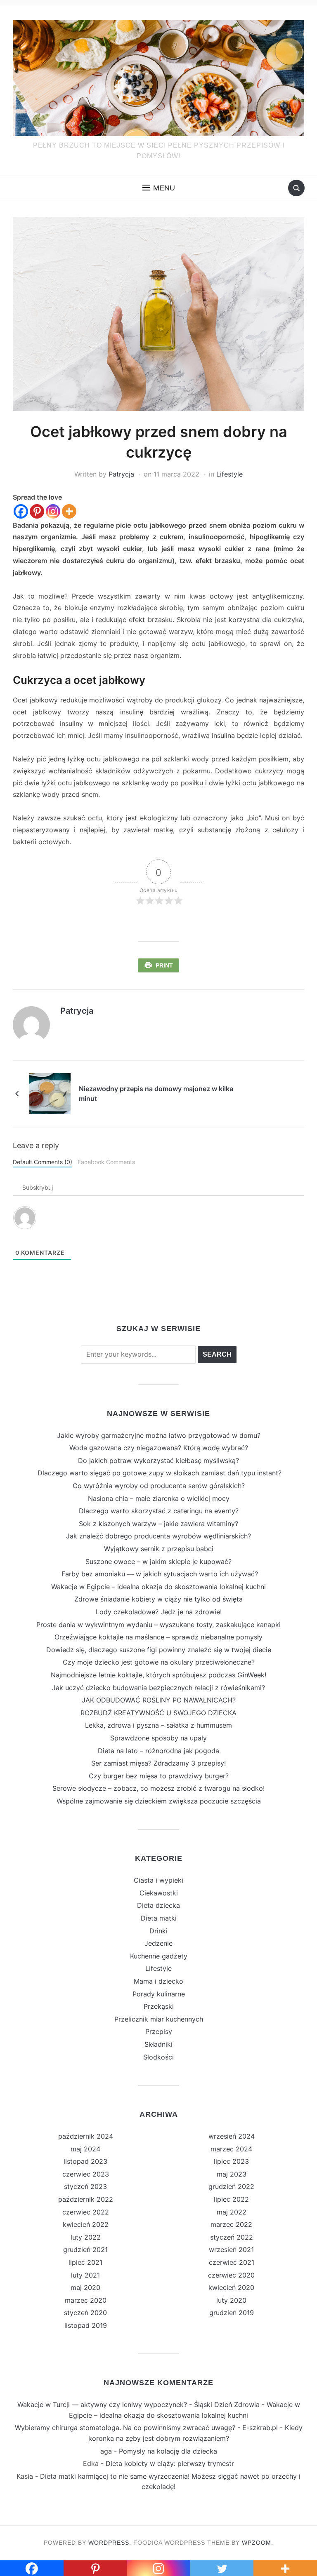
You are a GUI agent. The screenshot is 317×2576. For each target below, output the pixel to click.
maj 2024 (85, 2149)
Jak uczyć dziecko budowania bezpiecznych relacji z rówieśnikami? (158, 1688)
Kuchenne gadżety (159, 1956)
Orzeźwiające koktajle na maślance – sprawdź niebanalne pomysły (158, 1637)
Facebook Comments (106, 1162)
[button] (159, 188)
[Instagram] (53, 511)
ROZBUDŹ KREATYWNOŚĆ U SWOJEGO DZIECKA (158, 1713)
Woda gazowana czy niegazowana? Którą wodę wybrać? (159, 1448)
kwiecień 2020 (231, 2287)
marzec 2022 (231, 2224)
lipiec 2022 (231, 2199)
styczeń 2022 (232, 2237)
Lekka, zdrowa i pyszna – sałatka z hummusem (158, 1725)
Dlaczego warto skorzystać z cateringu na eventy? (159, 1511)
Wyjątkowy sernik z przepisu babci (159, 1549)
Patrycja (121, 474)
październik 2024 (86, 2136)
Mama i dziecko (158, 1981)
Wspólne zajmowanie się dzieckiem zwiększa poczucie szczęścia (159, 1801)
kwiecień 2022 (86, 2224)
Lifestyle (229, 474)
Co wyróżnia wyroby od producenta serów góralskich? (159, 1486)
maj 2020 (85, 2287)
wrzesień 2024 (232, 2136)
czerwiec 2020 (231, 2275)
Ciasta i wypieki (158, 1880)
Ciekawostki (159, 1893)
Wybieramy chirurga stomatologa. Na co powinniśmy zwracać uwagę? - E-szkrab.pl (146, 2428)
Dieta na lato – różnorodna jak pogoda (158, 1751)
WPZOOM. (258, 2543)
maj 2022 (232, 2212)
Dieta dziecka (158, 1905)
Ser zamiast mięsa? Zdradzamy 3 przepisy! (158, 1763)
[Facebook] (21, 511)
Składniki (158, 2044)
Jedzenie (158, 1943)
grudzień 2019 (232, 2313)
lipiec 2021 (85, 2262)
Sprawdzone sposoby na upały (158, 1738)
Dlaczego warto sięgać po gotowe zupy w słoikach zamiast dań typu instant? (158, 1473)
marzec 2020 (86, 2300)
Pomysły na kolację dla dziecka (168, 2451)
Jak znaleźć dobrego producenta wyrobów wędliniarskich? (158, 1536)
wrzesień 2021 (231, 2250)
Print (164, 965)
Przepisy (159, 2031)
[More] (69, 511)
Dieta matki (159, 1918)
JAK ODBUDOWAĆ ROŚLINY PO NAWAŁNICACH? (159, 1700)
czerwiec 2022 (86, 2212)
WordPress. (110, 2543)
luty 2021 (85, 2275)
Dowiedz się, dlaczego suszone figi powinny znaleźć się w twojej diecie (159, 1650)
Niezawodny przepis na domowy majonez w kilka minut (156, 1094)
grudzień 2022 (231, 2186)
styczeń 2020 (85, 2313)
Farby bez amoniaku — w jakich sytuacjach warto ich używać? (159, 1574)
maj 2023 (232, 2174)
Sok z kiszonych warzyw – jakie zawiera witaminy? (158, 1524)
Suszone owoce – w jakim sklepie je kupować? (158, 1562)
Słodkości (158, 2057)
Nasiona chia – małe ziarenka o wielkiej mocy (159, 1498)
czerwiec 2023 (86, 2174)
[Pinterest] (37, 511)
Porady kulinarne (159, 1994)
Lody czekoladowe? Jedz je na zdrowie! (159, 1612)
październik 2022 (86, 2199)
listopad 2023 (85, 2161)
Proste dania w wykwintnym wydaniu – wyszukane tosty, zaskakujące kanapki (158, 1625)
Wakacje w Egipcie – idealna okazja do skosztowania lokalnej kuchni (158, 1587)
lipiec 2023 (231, 2161)
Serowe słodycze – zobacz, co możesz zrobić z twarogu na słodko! (158, 1788)
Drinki (158, 1931)
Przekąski (159, 2006)
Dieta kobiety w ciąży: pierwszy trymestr (170, 2463)
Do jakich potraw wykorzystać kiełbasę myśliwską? (158, 1461)
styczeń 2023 (85, 2186)
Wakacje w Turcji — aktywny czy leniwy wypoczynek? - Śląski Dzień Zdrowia (138, 2405)
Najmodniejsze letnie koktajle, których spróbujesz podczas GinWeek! (158, 1675)
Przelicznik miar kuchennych (159, 2019)
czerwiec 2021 (232, 2262)
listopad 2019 (86, 2325)
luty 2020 (231, 2300)
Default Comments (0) (43, 1162)
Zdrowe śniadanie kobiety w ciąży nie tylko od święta (158, 1599)
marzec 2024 (231, 2149)
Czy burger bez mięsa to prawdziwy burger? (159, 1776)
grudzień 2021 (85, 2250)
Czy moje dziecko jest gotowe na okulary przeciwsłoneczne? (159, 1662)
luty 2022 (86, 2237)
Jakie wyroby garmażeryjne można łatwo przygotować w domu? (159, 1435)
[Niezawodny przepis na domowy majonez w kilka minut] (50, 1093)
